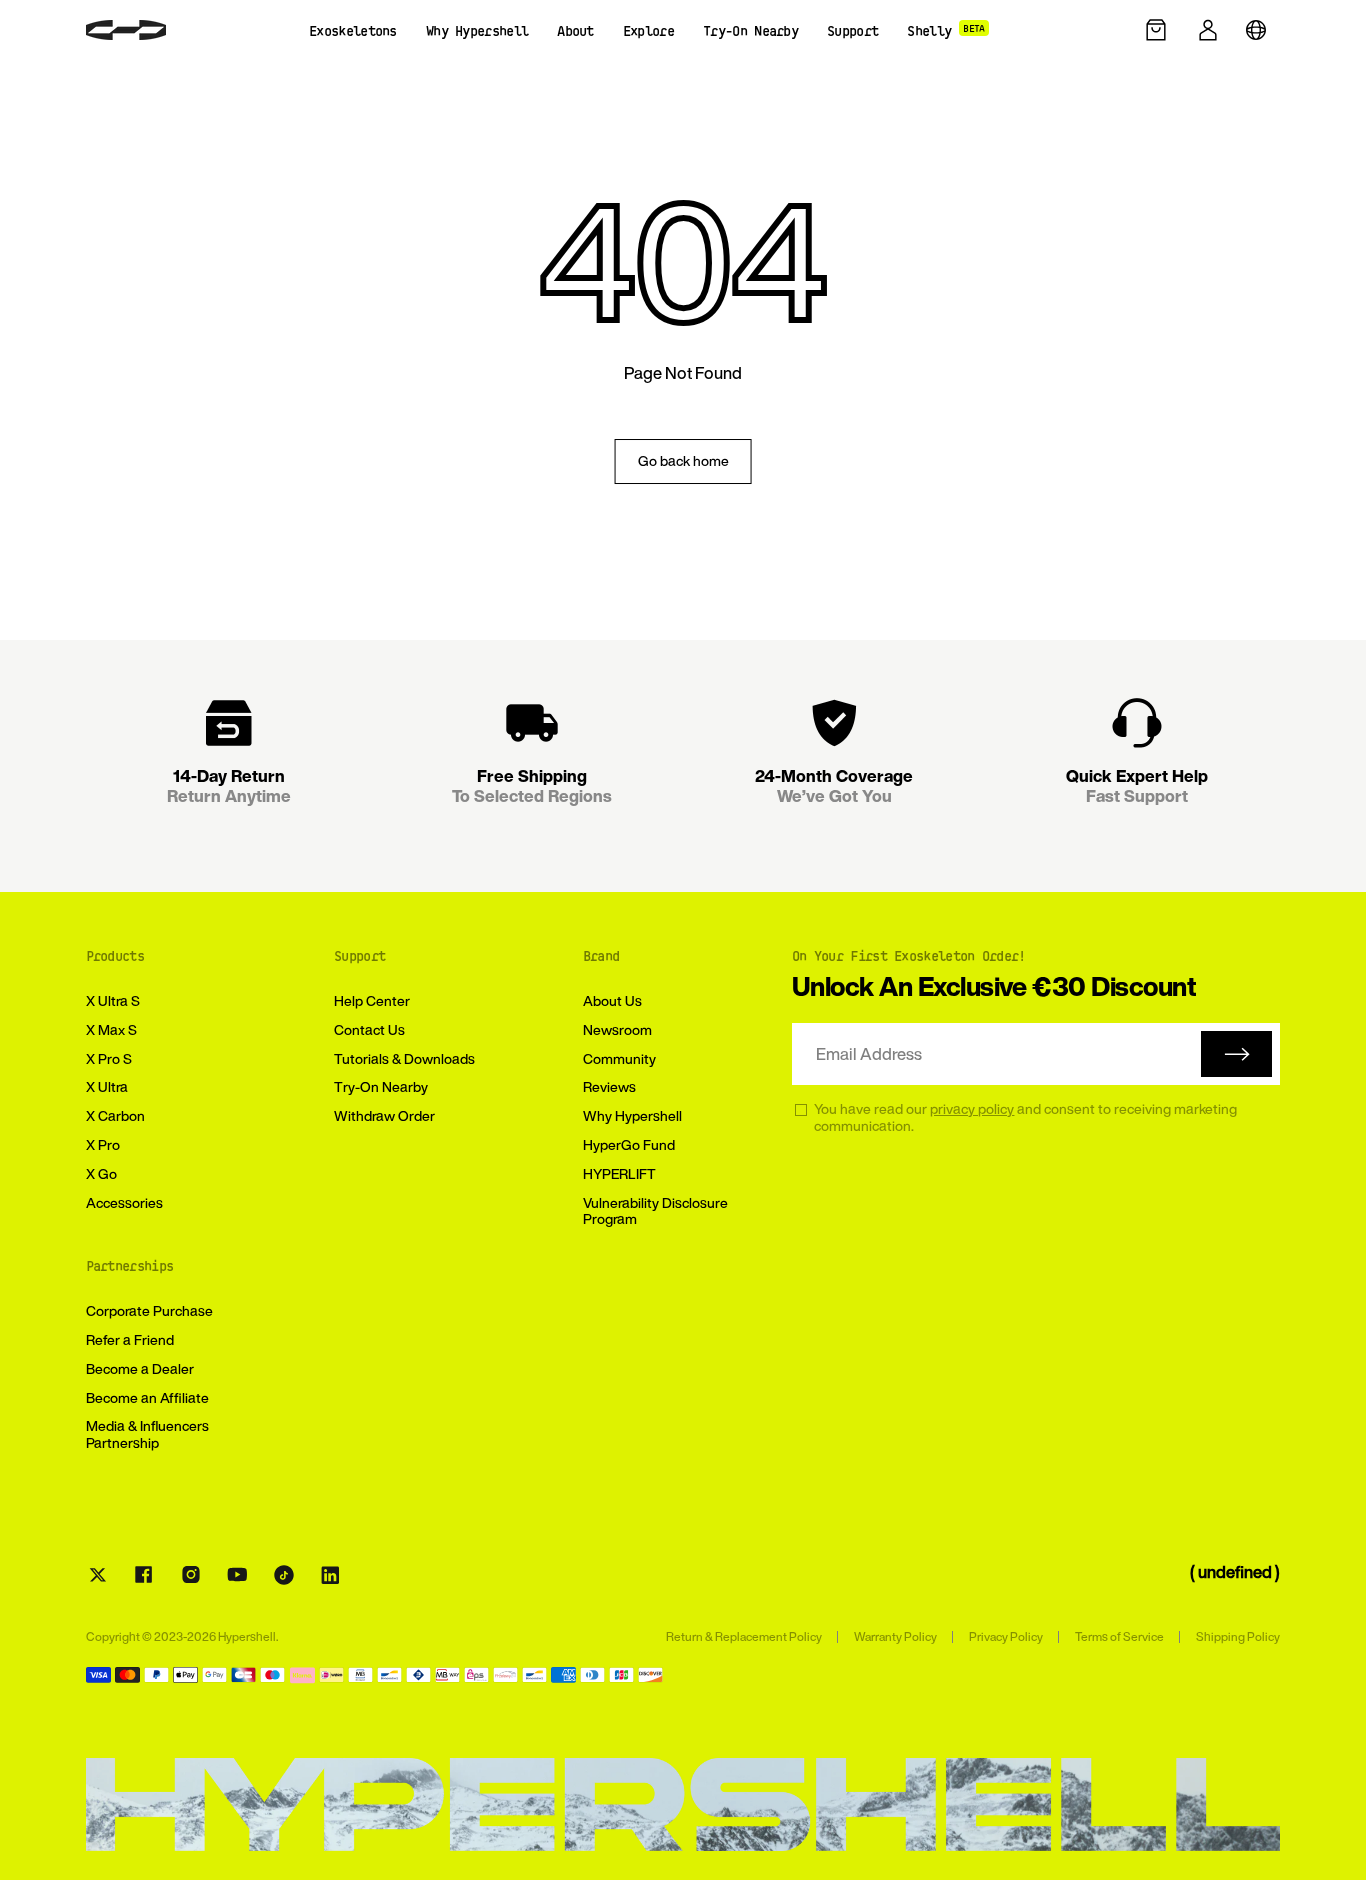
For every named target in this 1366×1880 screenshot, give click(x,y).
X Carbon (115, 1115)
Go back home (683, 460)
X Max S (111, 1029)
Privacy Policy (1006, 1637)
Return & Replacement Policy (744, 1637)
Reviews (609, 1086)
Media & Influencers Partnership (147, 1434)
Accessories (124, 1202)
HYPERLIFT (619, 1173)
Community (619, 1058)
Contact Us (369, 1029)
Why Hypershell (632, 1115)
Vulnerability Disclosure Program (655, 1211)
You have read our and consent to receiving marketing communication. (1025, 1118)
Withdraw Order (384, 1115)
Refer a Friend (130, 1339)
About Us (612, 1000)
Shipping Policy (1238, 1637)
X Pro (103, 1144)
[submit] (1236, 1054)
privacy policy (972, 1108)
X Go (101, 1173)
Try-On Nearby (381, 1086)
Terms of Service (1119, 1637)
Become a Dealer (140, 1368)
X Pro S (109, 1058)
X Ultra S (113, 1000)
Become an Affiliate (147, 1397)
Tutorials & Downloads (404, 1058)
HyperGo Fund (629, 1144)
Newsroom (617, 1029)
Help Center (372, 1000)
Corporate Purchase (149, 1310)
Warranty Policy (895, 1637)
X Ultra (107, 1086)
